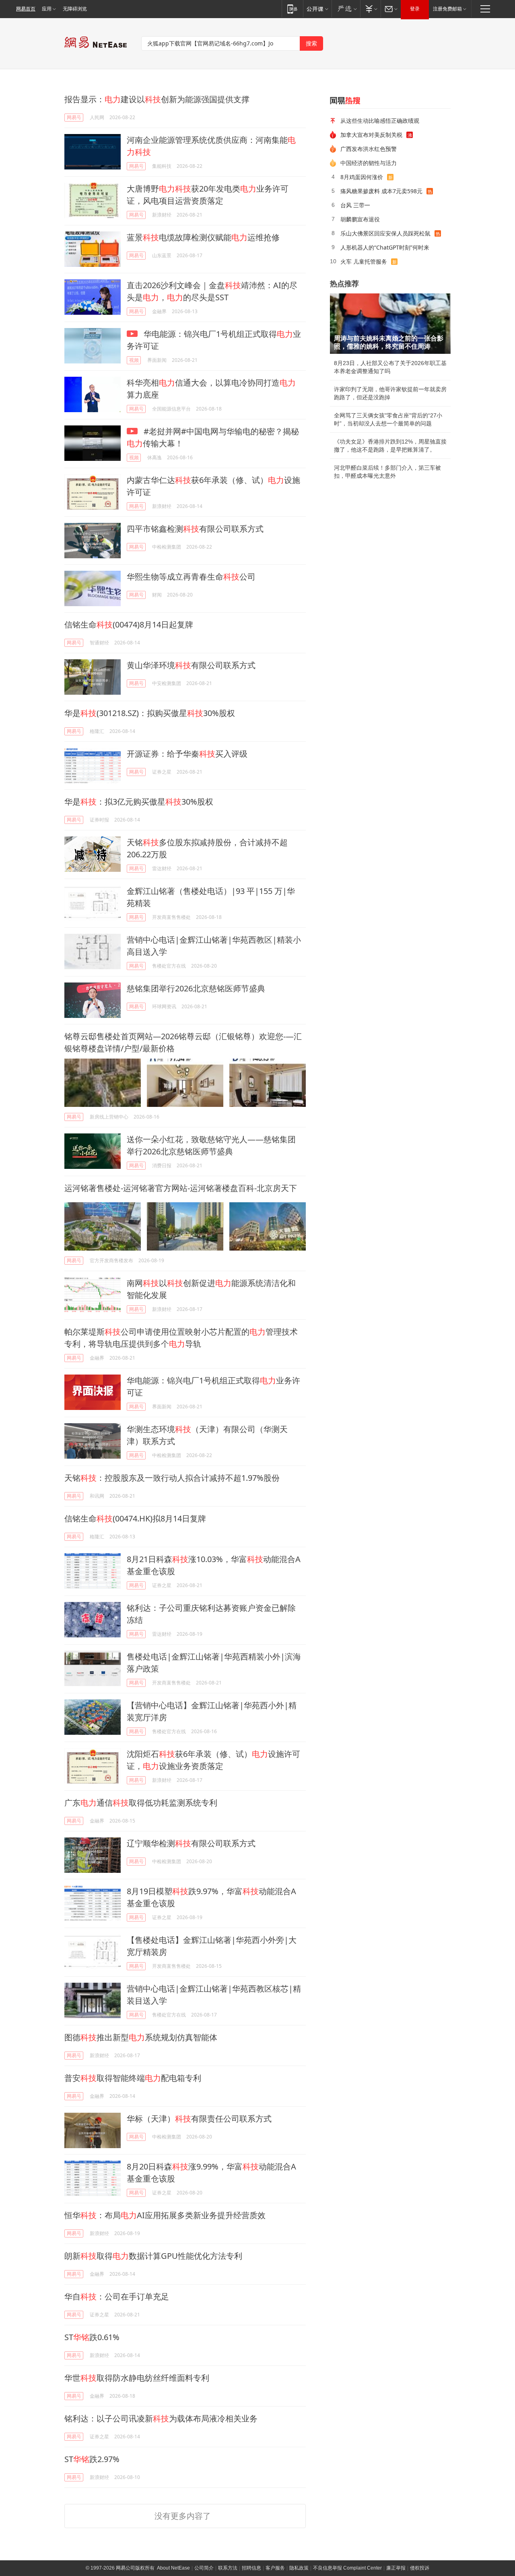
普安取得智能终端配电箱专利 (133, 2078)
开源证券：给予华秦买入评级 (187, 754)
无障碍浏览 (75, 9)
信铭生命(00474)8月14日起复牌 (129, 624)
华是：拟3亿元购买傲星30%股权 (139, 802)
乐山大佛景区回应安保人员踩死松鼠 (385, 233)
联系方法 (228, 2568)
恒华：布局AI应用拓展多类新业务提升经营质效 (165, 2215)
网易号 (74, 117)
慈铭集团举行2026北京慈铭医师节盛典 (196, 988)
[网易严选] (346, 9)
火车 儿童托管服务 (364, 261)
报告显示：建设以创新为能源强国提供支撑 (157, 99)
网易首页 (26, 9)
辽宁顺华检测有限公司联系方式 (191, 1843)
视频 (134, 360)
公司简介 (204, 2568)
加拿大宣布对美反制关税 (371, 135)
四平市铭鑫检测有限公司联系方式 (195, 529)
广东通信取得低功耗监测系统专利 (141, 1803)
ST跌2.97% (92, 2459)
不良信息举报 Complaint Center (347, 2568)
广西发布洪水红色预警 (369, 149)
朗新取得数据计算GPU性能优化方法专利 (153, 2256)
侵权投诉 (420, 2568)
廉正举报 (396, 2568)
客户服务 (275, 2568)
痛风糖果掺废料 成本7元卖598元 (381, 191)
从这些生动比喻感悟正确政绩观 (380, 121)
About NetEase (173, 2568)
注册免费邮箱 (447, 9)
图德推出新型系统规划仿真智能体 (141, 2037)
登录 (415, 9)
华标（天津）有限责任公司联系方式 (199, 2119)
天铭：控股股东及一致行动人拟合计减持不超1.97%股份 (172, 1478)
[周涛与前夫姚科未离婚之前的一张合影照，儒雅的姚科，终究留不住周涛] (390, 324)
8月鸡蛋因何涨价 (362, 177)
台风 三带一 (355, 205)
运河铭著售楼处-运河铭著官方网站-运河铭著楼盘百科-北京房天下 (181, 1188)
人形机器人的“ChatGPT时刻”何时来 (385, 247)
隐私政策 (299, 2568)
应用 (47, 9)
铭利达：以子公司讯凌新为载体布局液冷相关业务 (161, 2418)
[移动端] (292, 9)
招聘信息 (251, 2568)
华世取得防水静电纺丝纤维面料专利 (137, 2378)
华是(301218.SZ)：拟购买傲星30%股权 (150, 713)
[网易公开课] (317, 9)
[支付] (370, 9)
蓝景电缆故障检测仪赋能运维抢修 (203, 237)
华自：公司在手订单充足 (117, 2296)
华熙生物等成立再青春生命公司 (191, 577)
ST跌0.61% (92, 2337)
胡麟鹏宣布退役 (360, 219)
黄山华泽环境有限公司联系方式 (191, 665)
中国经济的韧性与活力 (369, 163)
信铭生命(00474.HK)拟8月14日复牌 (135, 1518)
